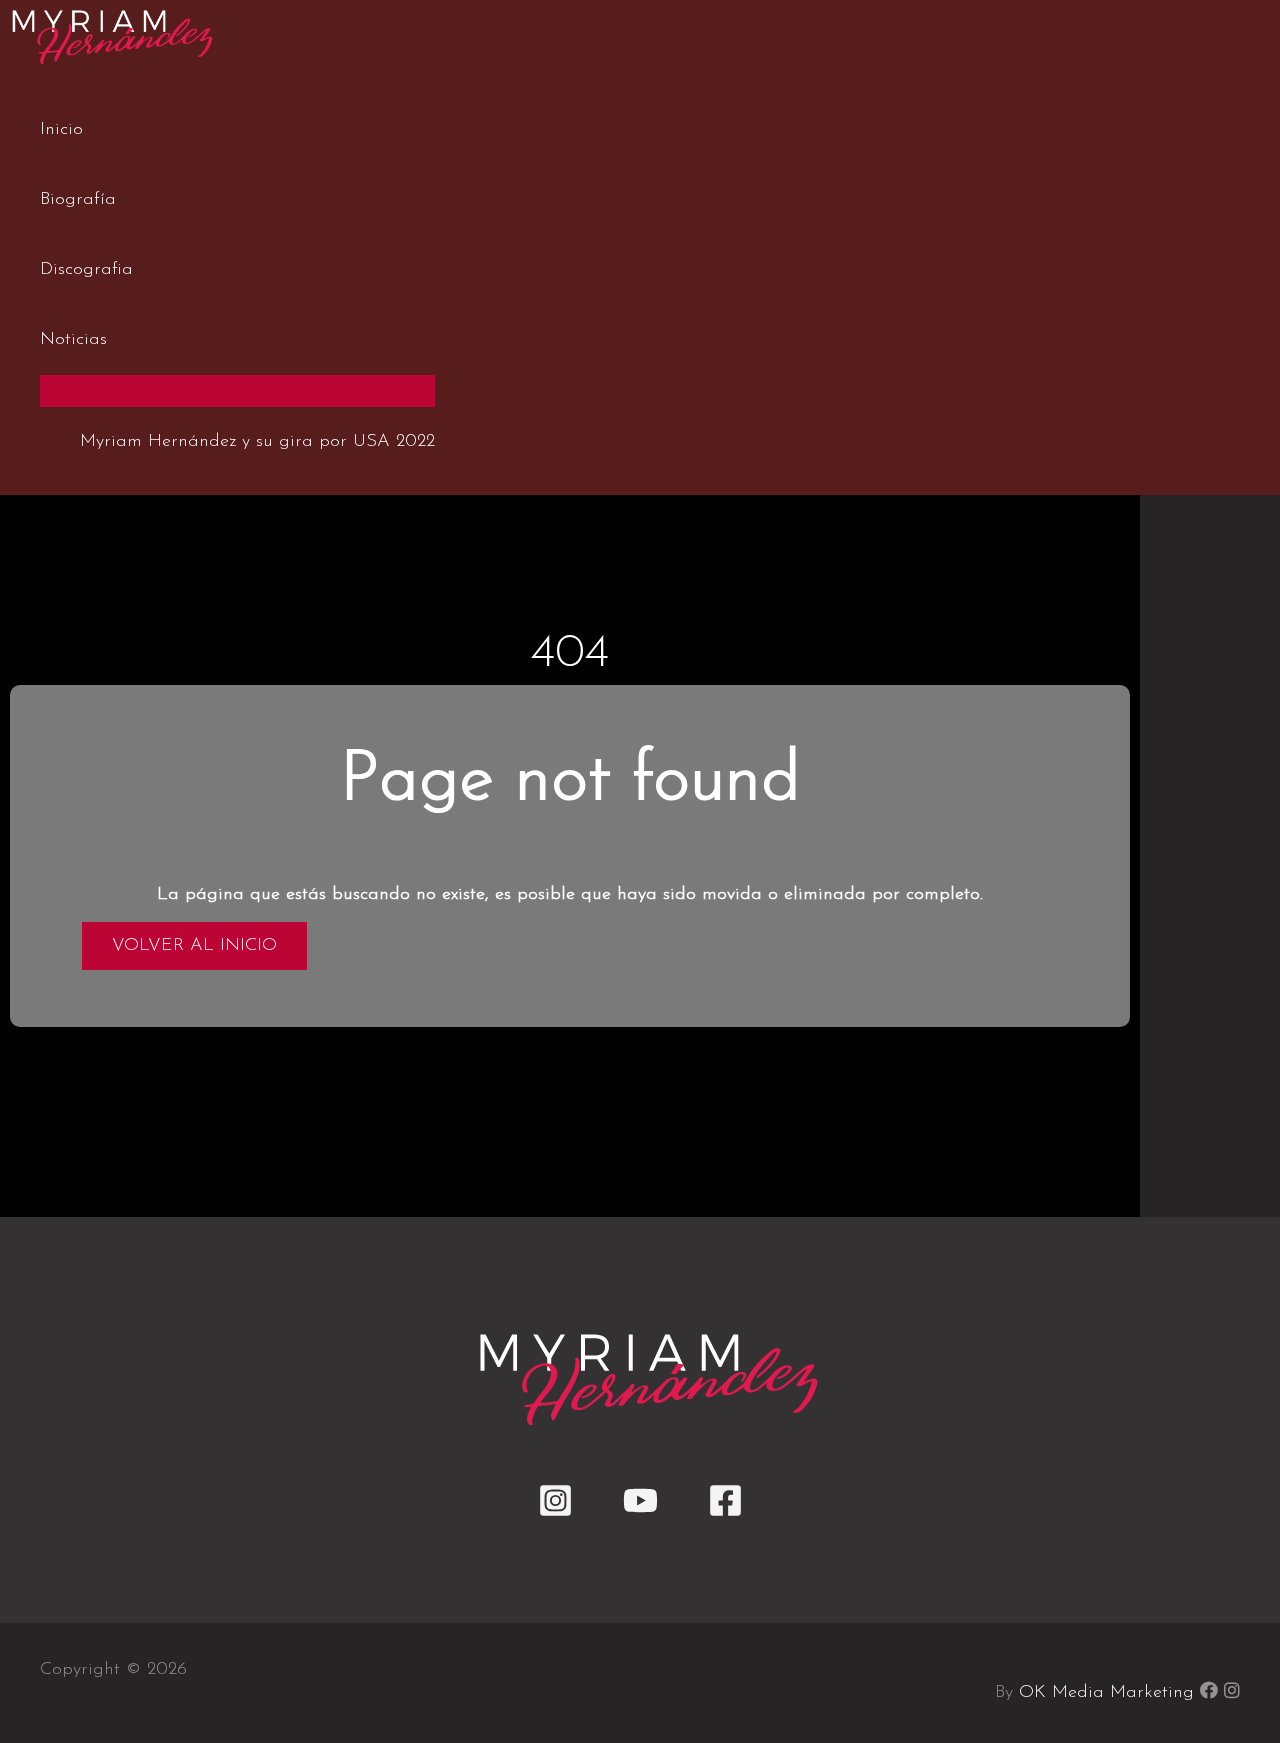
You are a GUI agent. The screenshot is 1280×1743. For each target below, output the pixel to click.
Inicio (61, 130)
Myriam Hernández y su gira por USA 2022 (257, 442)
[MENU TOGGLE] (237, 390)
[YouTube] (640, 1514)
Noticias (73, 340)
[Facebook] (725, 1514)
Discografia (86, 270)
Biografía (78, 200)
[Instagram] (555, 1514)
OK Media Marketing (1106, 1693)
